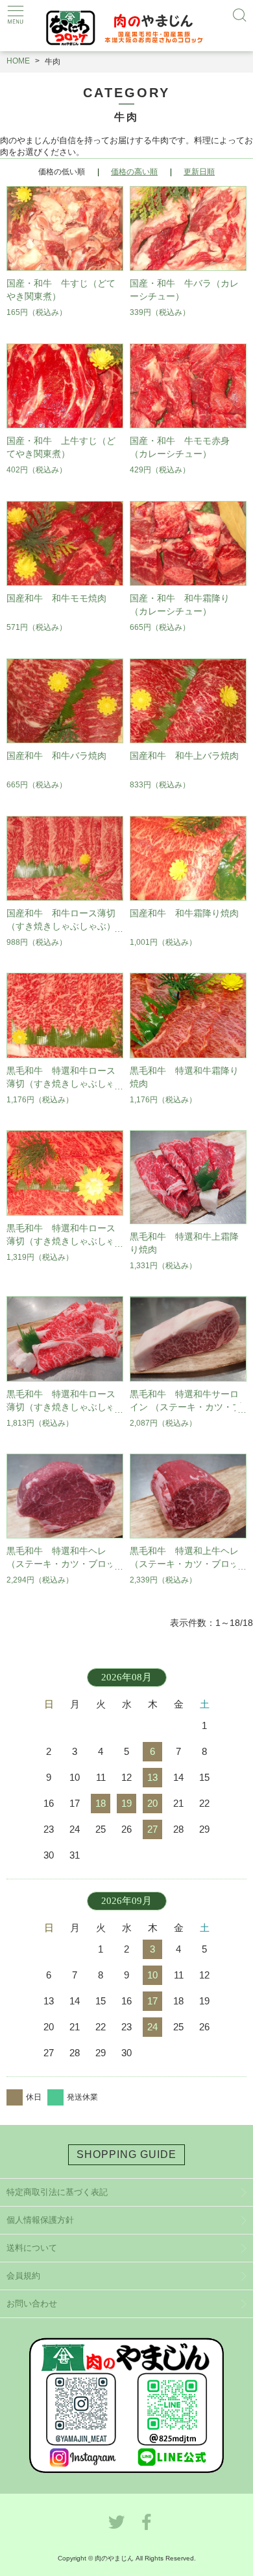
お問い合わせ (32, 2303)
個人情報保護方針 (40, 2220)
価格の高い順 (134, 172)
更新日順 (199, 172)
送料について (32, 2248)
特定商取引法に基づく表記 (57, 2192)
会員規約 (23, 2276)
